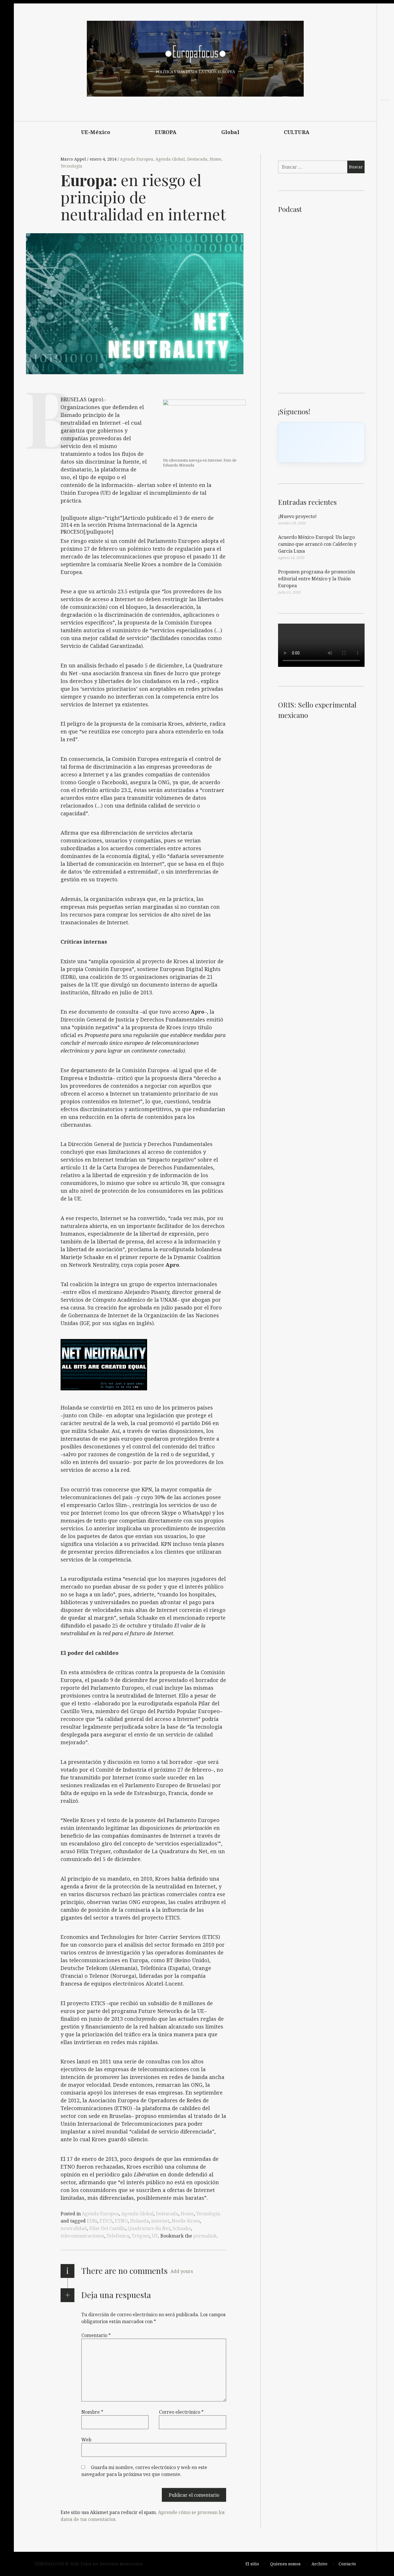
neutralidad (74, 2228)
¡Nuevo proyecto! (297, 516)
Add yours (182, 2271)
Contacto (347, 2564)
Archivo (319, 2564)
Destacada (197, 159)
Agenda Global (170, 159)
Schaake (182, 2228)
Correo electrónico (181, 2412)
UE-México (96, 132)
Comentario (96, 2335)
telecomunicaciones (82, 2236)
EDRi (92, 2221)
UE (155, 2236)
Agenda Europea (137, 159)
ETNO (121, 2221)
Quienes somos (285, 2564)
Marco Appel (74, 159)
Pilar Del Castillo (107, 2228)
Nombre (92, 2412)
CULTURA (297, 132)
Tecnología (71, 166)
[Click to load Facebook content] (321, 443)
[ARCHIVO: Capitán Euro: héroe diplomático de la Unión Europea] (385, 133)
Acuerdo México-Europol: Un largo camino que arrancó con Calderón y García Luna (317, 544)
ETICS (106, 2221)
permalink (205, 2236)
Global (230, 132)
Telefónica (118, 2236)
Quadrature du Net (149, 2228)
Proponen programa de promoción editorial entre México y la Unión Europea (317, 579)
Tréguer (140, 2236)
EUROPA (166, 132)
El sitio (252, 2564)
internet (160, 2221)
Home (215, 159)
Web (86, 2440)
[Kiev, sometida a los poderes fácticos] (385, 123)
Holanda (139, 2221)
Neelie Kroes (186, 2221)
